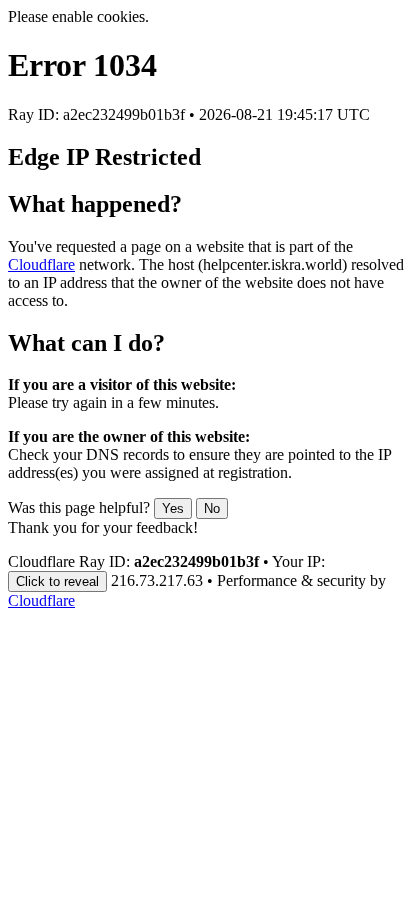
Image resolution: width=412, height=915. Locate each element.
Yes (173, 508)
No (212, 508)
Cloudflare (41, 264)
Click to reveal (57, 581)
